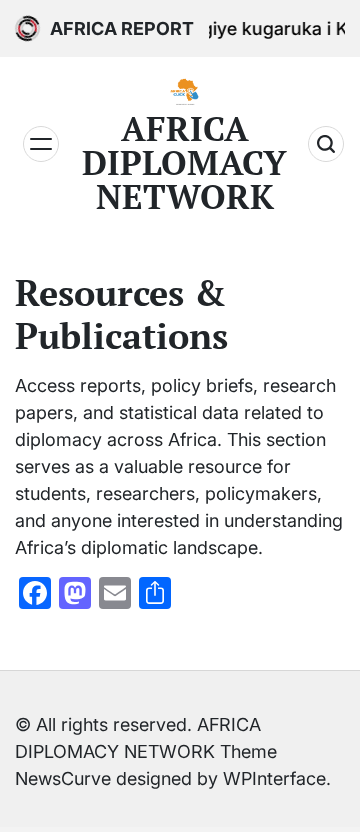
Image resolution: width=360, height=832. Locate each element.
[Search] (326, 144)
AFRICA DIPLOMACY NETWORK (184, 163)
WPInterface (274, 778)
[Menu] (41, 144)
